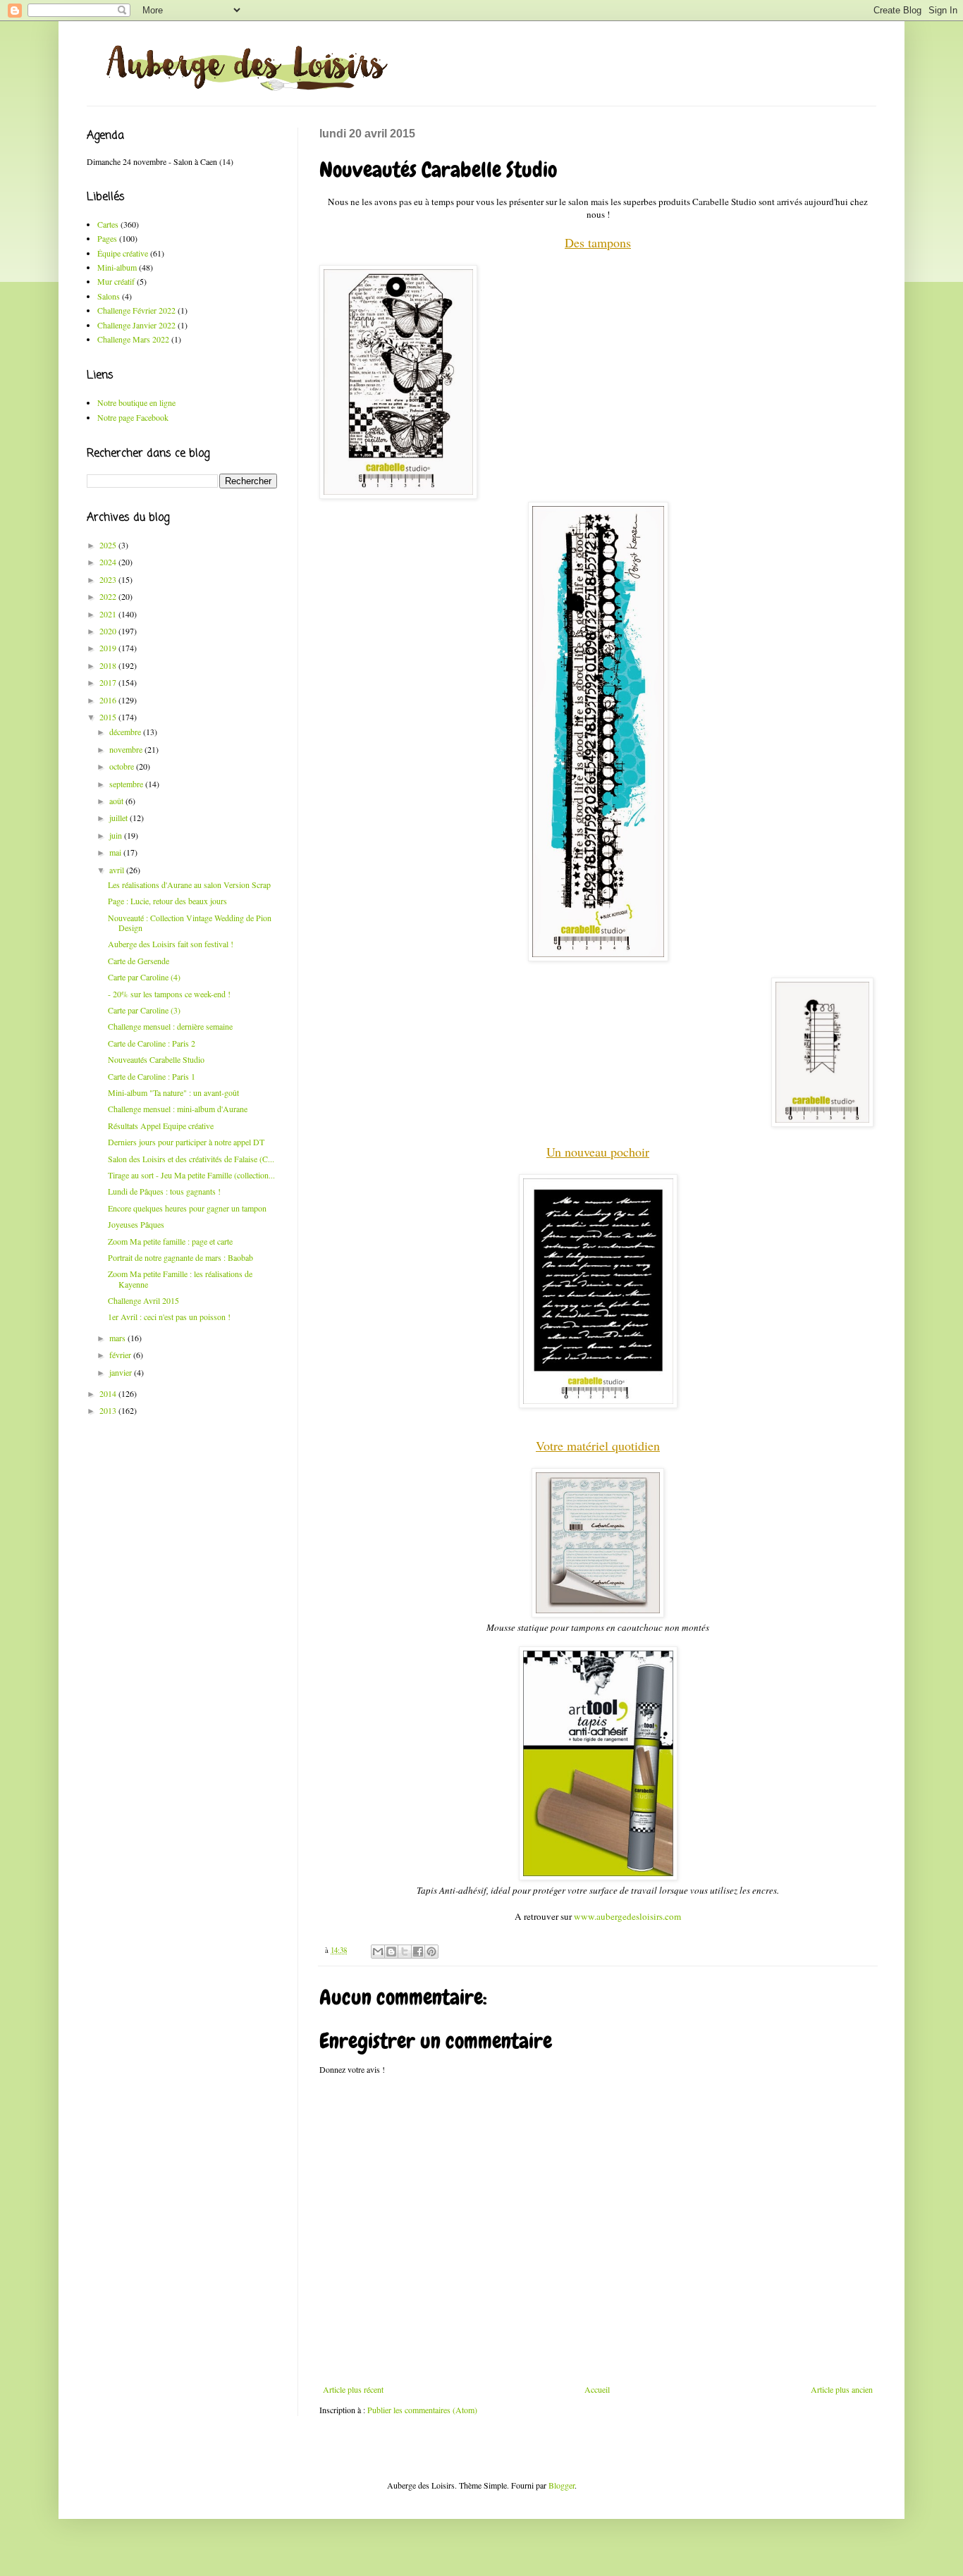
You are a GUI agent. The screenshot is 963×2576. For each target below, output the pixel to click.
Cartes (108, 224)
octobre (123, 766)
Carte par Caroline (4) (144, 977)
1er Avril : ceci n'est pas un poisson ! (169, 1317)
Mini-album (117, 267)
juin (117, 835)
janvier (122, 1372)
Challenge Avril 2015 (143, 1300)
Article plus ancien (842, 2389)
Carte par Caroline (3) (144, 1010)
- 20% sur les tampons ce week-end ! (169, 994)
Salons (109, 296)
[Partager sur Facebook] (418, 1952)
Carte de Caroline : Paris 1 (152, 1076)
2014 (109, 1393)
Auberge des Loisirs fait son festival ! (171, 944)
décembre (126, 732)
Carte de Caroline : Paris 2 (152, 1043)
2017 (109, 682)
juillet (119, 818)
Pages (107, 238)
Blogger (562, 2485)
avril (118, 870)
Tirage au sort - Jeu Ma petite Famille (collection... (191, 1175)
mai (116, 852)
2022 (109, 596)
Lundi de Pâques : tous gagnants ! (164, 1191)
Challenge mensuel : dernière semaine (170, 1026)
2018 (109, 665)
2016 (109, 700)
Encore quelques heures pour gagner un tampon (187, 1208)
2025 (109, 545)
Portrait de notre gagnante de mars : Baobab (180, 1257)
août (117, 801)
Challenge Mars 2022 (133, 339)
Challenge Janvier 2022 (136, 325)
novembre (127, 749)
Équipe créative (123, 253)
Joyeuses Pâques (136, 1224)
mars (118, 1338)
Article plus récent (353, 2389)
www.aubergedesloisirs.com (627, 1916)
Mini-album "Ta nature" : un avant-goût (173, 1092)
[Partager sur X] (405, 1952)
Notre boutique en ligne (136, 402)
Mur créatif (116, 281)
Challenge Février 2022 (136, 310)
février (121, 1355)
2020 (109, 631)
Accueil (597, 2389)
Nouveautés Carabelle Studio (156, 1059)
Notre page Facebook (133, 417)
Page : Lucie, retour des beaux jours (167, 901)
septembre (127, 784)
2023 (109, 579)
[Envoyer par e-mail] (378, 1952)
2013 (109, 1410)
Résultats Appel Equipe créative (161, 1126)
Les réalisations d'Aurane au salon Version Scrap (189, 885)
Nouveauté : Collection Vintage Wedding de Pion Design (190, 923)
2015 (109, 717)
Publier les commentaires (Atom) (422, 2410)
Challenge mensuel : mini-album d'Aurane (178, 1109)
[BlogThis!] (391, 1952)
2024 (109, 562)
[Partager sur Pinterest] (431, 1952)
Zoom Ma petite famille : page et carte (170, 1241)
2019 (109, 648)
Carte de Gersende (139, 961)
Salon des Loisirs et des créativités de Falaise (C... (191, 1159)
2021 (109, 614)
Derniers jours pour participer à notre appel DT (186, 1142)
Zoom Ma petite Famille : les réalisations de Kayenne (180, 1278)
